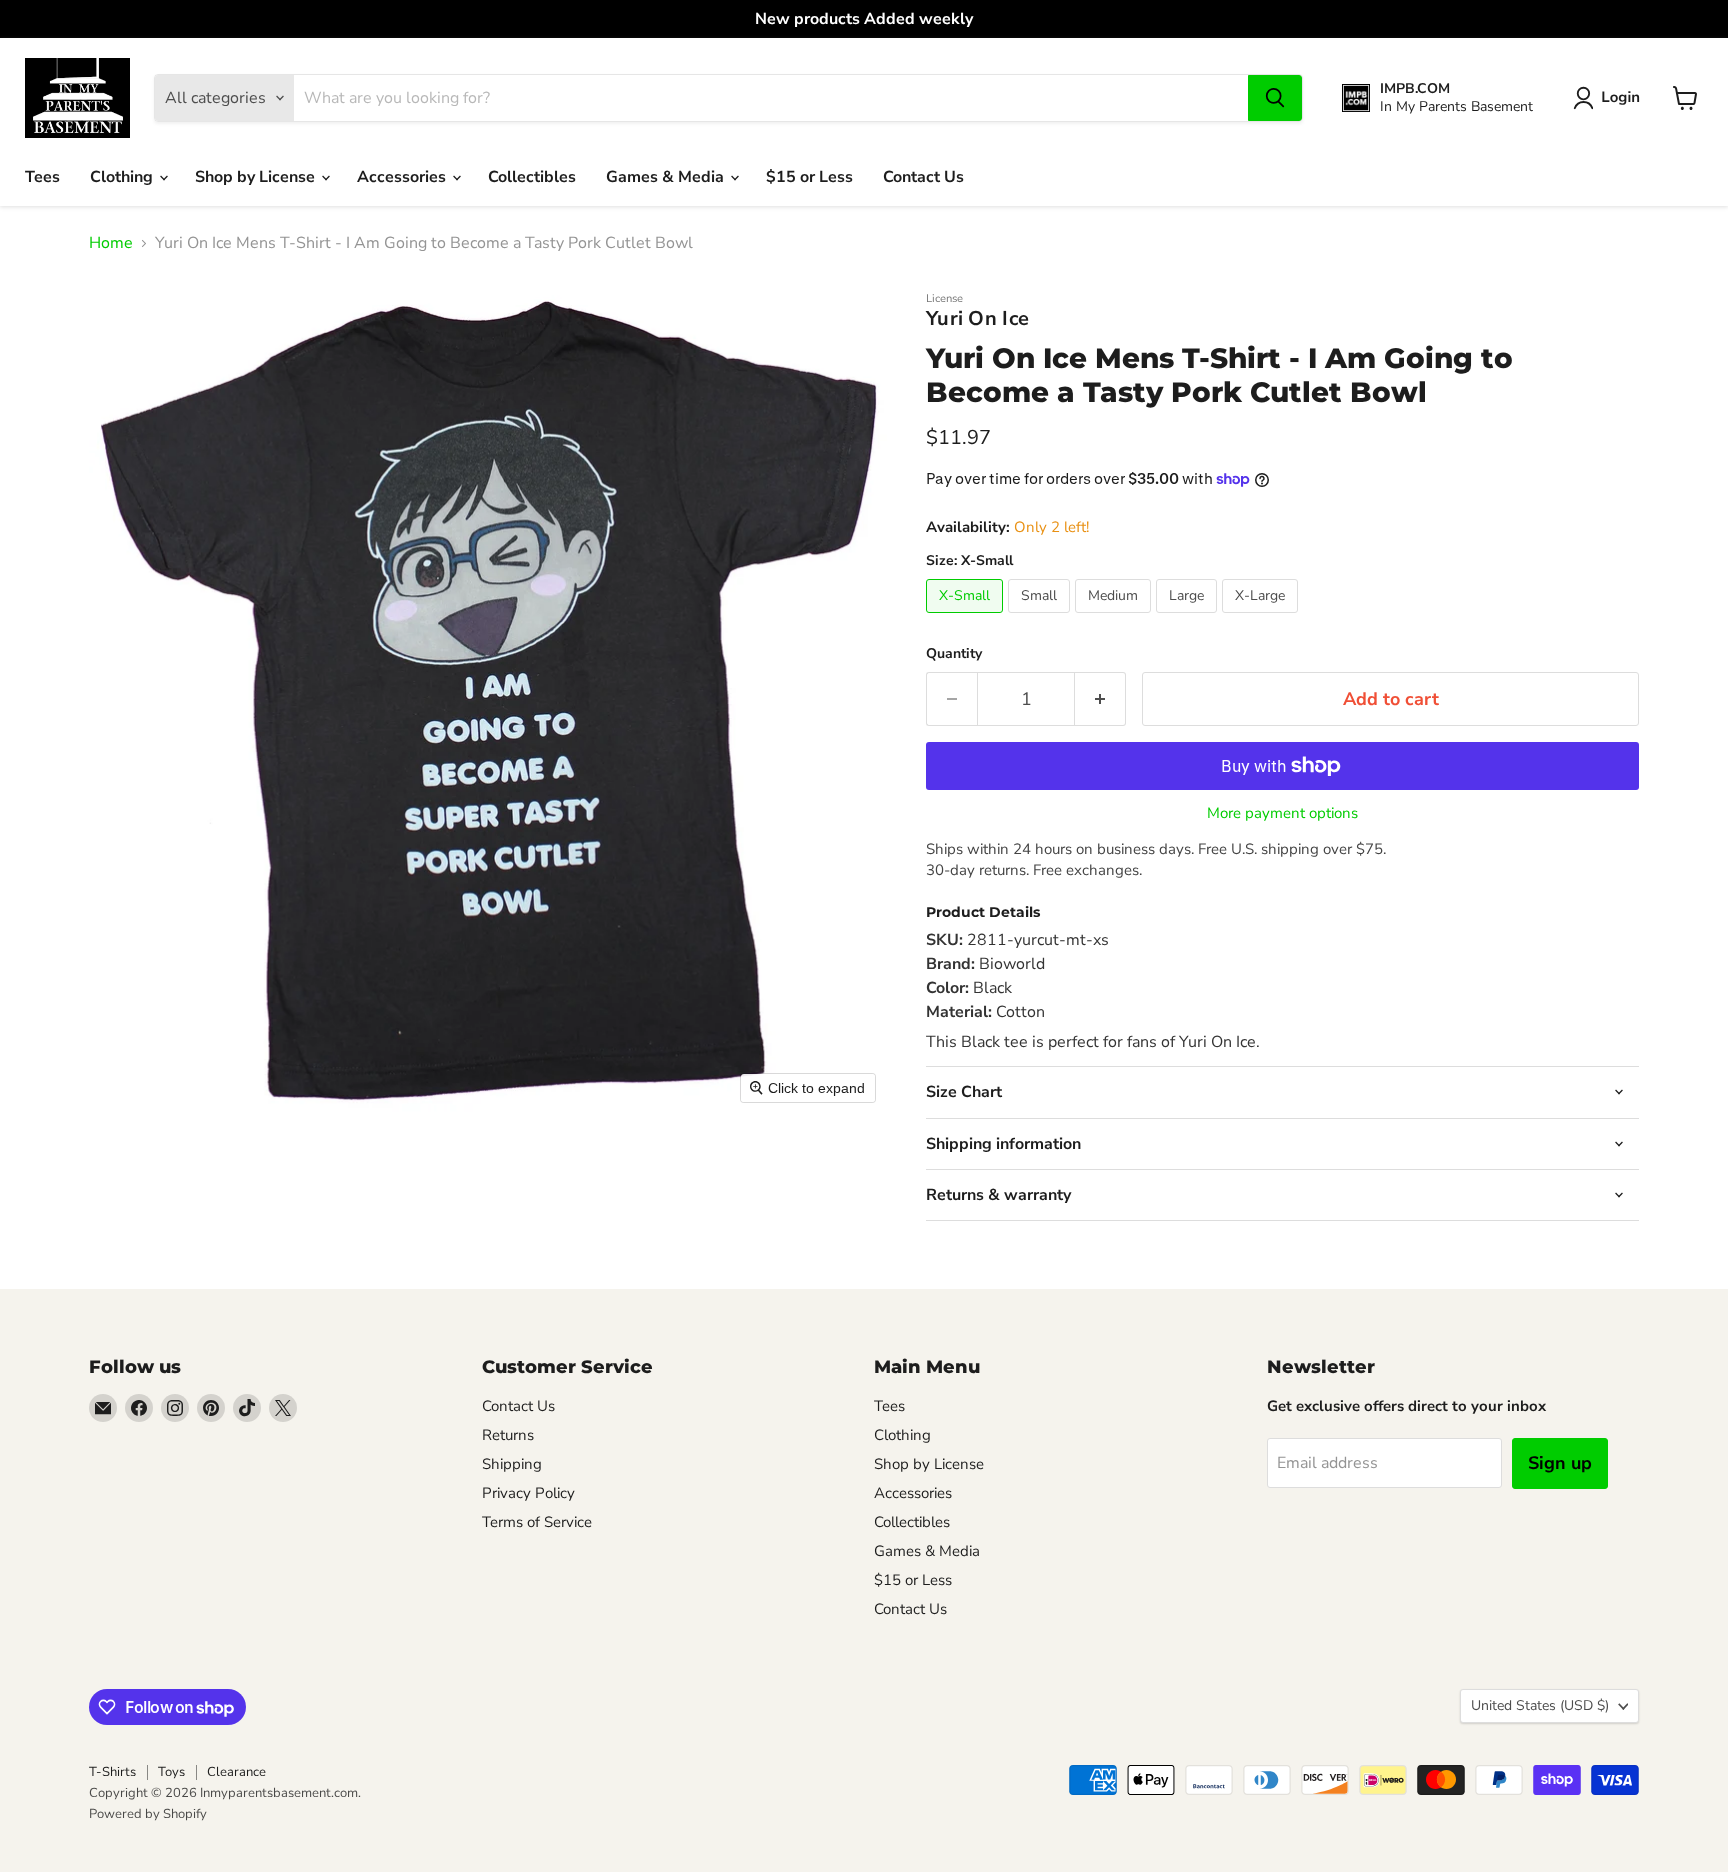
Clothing (123, 177)
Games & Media (667, 177)
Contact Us (923, 177)
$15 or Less (809, 177)
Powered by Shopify (148, 1814)
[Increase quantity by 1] (1100, 699)
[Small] (1041, 618)
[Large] (1189, 618)
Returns (508, 1435)
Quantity (954, 654)
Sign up (1560, 1463)
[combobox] (771, 98)
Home (111, 243)
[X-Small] (967, 618)
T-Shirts (112, 1772)
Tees (42, 177)
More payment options (1282, 813)
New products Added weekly (864, 19)
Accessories (403, 177)
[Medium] (1115, 618)
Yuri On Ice (977, 318)
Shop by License (257, 177)
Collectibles (532, 177)
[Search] (1275, 98)
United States (1540, 1705)
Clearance (236, 1772)
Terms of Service (537, 1522)
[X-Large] (1262, 618)
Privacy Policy (528, 1493)
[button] (1610, 98)
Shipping (512, 1464)
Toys (171, 1772)
